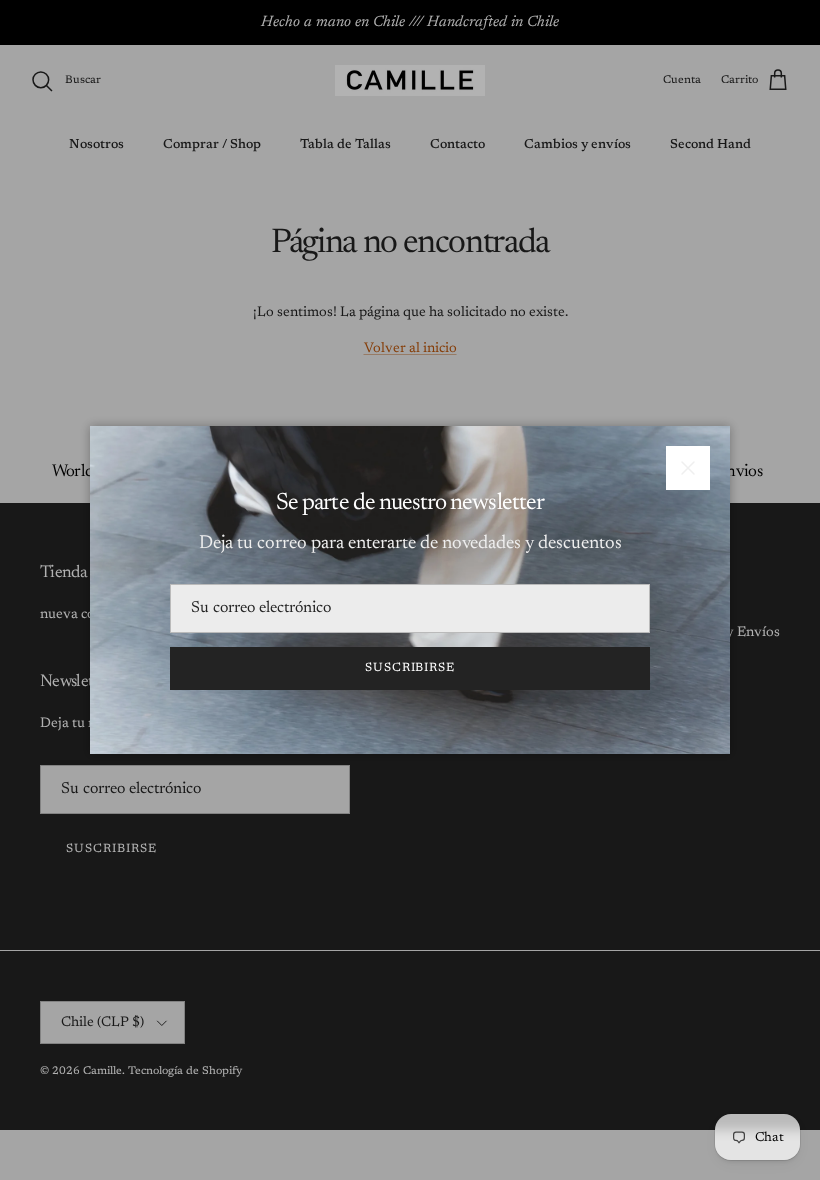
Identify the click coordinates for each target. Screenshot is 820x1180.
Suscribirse (410, 668)
